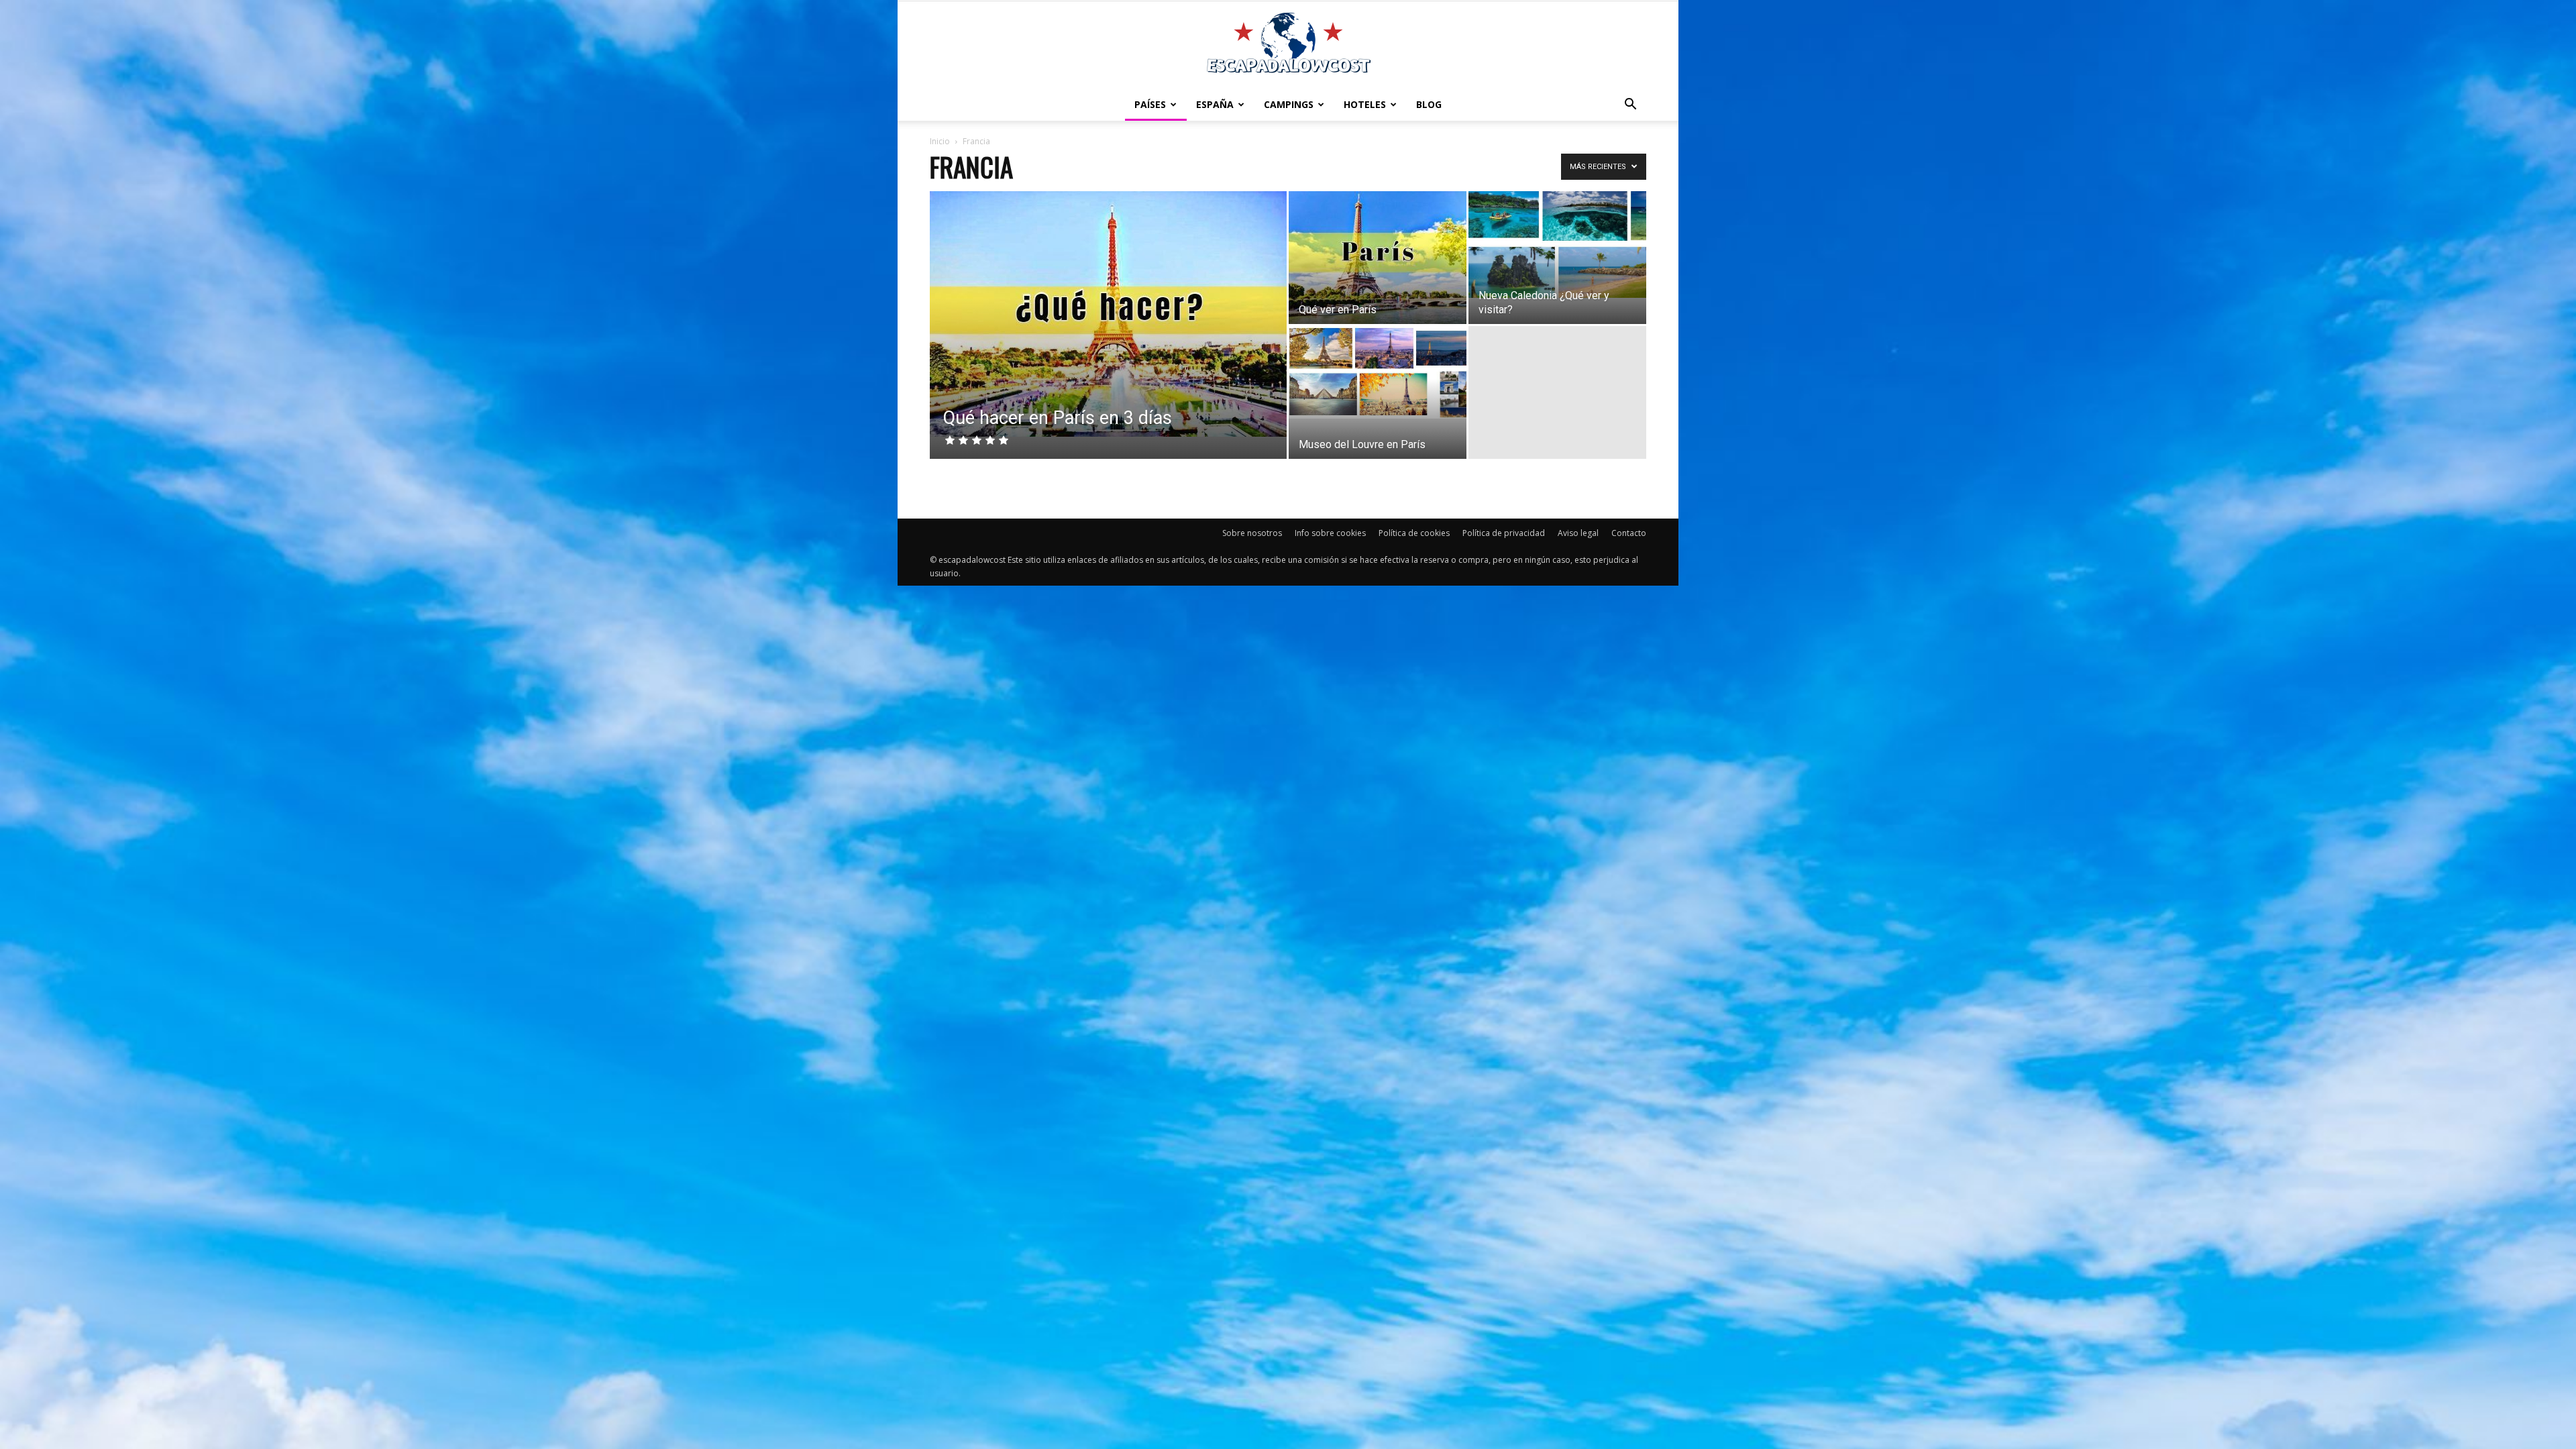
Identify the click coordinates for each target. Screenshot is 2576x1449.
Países (1150, 104)
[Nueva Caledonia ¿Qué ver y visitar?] (1557, 245)
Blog (1429, 104)
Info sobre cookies (1330, 533)
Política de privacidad (1504, 533)
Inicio (940, 141)
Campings (1289, 104)
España (1215, 104)
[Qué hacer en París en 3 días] (1108, 314)
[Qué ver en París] (1378, 258)
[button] (1630, 105)
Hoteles (1365, 104)
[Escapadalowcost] (1288, 44)
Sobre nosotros (1252, 533)
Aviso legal (1578, 533)
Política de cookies (1414, 533)
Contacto (1629, 533)
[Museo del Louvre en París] (1378, 372)
